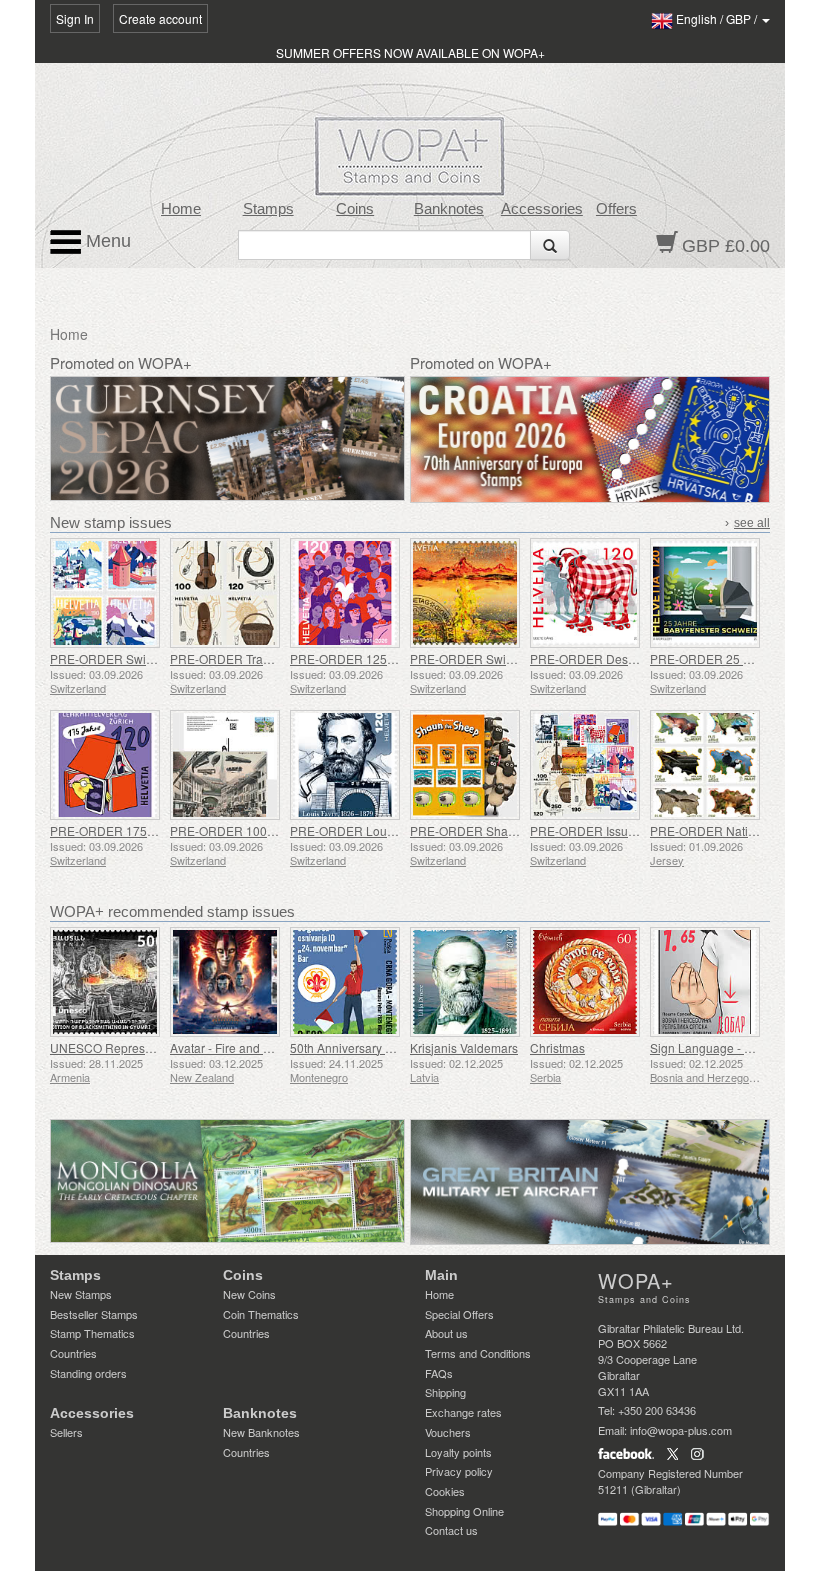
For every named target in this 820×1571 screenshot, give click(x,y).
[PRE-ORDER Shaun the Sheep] (465, 765)
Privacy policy (459, 1471)
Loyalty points (458, 1452)
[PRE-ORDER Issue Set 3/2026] (585, 765)
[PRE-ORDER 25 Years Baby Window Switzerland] (705, 593)
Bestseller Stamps (94, 1314)
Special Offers (459, 1314)
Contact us (451, 1530)
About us (446, 1333)
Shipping (445, 1392)
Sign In (75, 18)
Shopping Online (464, 1511)
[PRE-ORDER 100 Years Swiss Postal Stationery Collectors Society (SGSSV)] (225, 765)
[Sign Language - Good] (705, 982)
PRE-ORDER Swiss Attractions (134, 658)
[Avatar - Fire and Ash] (225, 982)
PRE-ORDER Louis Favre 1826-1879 (391, 830)
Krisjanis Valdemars (464, 1047)
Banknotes (449, 209)
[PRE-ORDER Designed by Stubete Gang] (585, 593)
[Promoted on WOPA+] (227, 1181)
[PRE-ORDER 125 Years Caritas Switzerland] (345, 593)
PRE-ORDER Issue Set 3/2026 (613, 830)
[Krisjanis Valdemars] (465, 982)
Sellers (66, 1432)
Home (181, 209)
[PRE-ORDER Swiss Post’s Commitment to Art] (465, 593)
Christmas (557, 1047)
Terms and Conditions (478, 1353)
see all (752, 523)
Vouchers (448, 1432)
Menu (106, 241)
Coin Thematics (261, 1314)
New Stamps (81, 1294)
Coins (355, 209)
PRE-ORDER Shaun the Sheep (495, 830)
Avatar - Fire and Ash (227, 1047)
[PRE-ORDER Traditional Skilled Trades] (225, 593)
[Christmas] (585, 982)
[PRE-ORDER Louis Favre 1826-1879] (345, 765)
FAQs (439, 1373)
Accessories (542, 209)
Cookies (445, 1491)
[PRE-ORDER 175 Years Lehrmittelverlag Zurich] (105, 765)
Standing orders (88, 1373)
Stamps (268, 209)
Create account (160, 18)
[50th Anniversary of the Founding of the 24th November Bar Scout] (345, 982)
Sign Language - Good (712, 1047)
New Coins (249, 1294)
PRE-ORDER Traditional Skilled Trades (276, 658)
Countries (73, 1353)
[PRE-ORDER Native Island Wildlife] (705, 765)
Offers (616, 209)
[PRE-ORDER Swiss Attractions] (105, 593)
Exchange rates (463, 1412)
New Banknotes (261, 1432)
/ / (718, 18)
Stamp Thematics (92, 1333)
